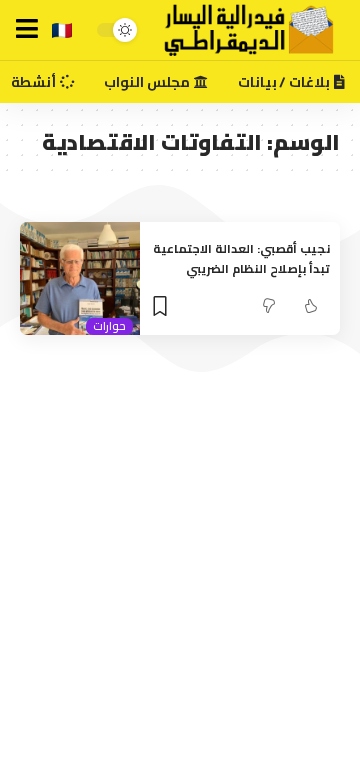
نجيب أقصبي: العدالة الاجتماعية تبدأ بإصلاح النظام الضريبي (241, 258)
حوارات (109, 326)
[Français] (62, 30)
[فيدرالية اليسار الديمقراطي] (238, 29)
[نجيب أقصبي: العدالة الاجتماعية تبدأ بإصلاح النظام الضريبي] (80, 279)
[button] (26, 28)
